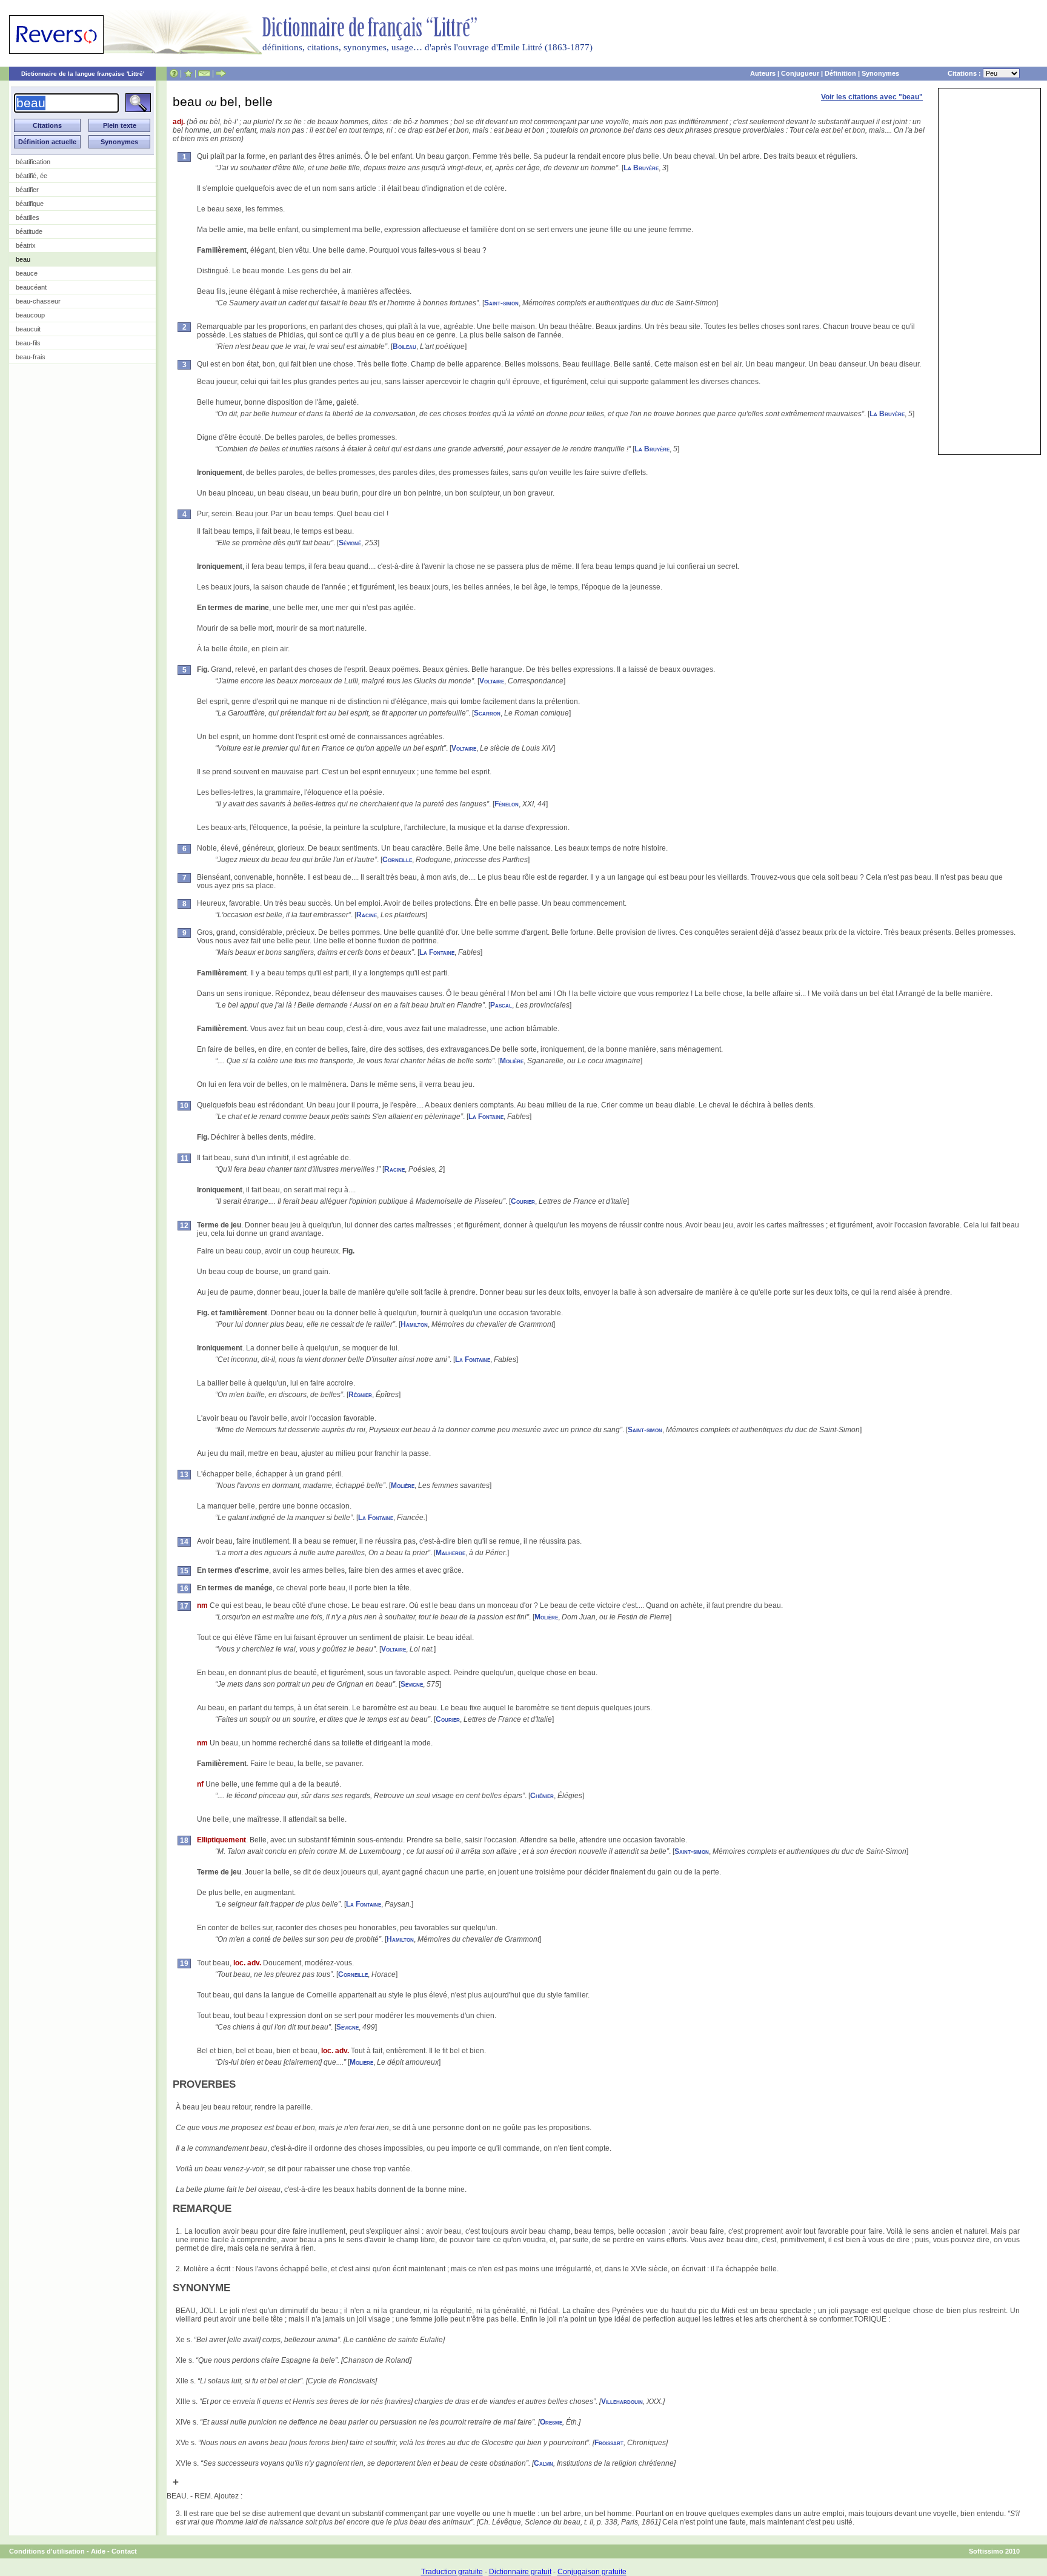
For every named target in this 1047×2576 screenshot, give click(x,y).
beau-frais (31, 357)
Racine (367, 915)
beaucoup (30, 315)
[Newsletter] (204, 73)
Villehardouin (622, 2402)
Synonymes (880, 73)
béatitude (29, 231)
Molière (512, 1061)
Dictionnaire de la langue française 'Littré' (83, 74)
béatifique (30, 204)
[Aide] (174, 73)
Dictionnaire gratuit (520, 2572)
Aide (98, 2551)
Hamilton (414, 1324)
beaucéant (31, 287)
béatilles (28, 217)
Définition (840, 73)
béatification (33, 162)
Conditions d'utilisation (47, 2551)
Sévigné (350, 543)
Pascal (501, 1005)
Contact (124, 2551)
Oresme (551, 2422)
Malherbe (450, 1553)
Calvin (543, 2463)
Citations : (965, 73)
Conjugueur (800, 73)
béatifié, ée (32, 176)
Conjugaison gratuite (592, 2572)
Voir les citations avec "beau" (872, 97)
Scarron (487, 713)
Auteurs (763, 73)
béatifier (27, 190)
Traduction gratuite (452, 2572)
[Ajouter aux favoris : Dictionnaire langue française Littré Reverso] (188, 73)
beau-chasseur (38, 301)
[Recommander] (221, 73)
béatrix (26, 245)
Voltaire (492, 681)
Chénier (542, 1796)
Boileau (404, 347)
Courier (523, 1201)
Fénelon (507, 804)
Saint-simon (501, 303)
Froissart (609, 2443)
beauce (27, 273)
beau (23, 259)
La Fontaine (437, 952)
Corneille (397, 860)
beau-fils (28, 343)
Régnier (360, 1395)
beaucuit (28, 329)
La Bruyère (641, 168)
